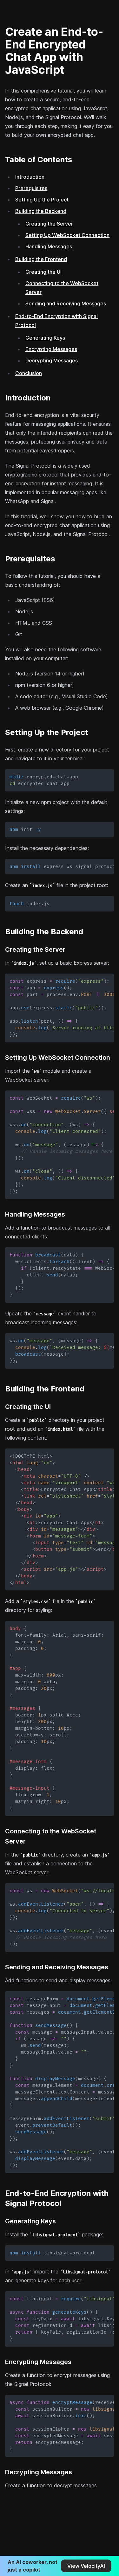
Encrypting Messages (51, 349)
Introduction (30, 177)
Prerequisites (31, 188)
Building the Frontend (41, 259)
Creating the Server (49, 224)
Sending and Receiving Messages (66, 304)
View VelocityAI (86, 2566)
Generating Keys (45, 338)
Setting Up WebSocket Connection (67, 235)
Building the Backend (41, 211)
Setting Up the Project (42, 200)
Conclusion (29, 373)
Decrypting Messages (52, 361)
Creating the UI (43, 272)
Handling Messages (49, 246)
